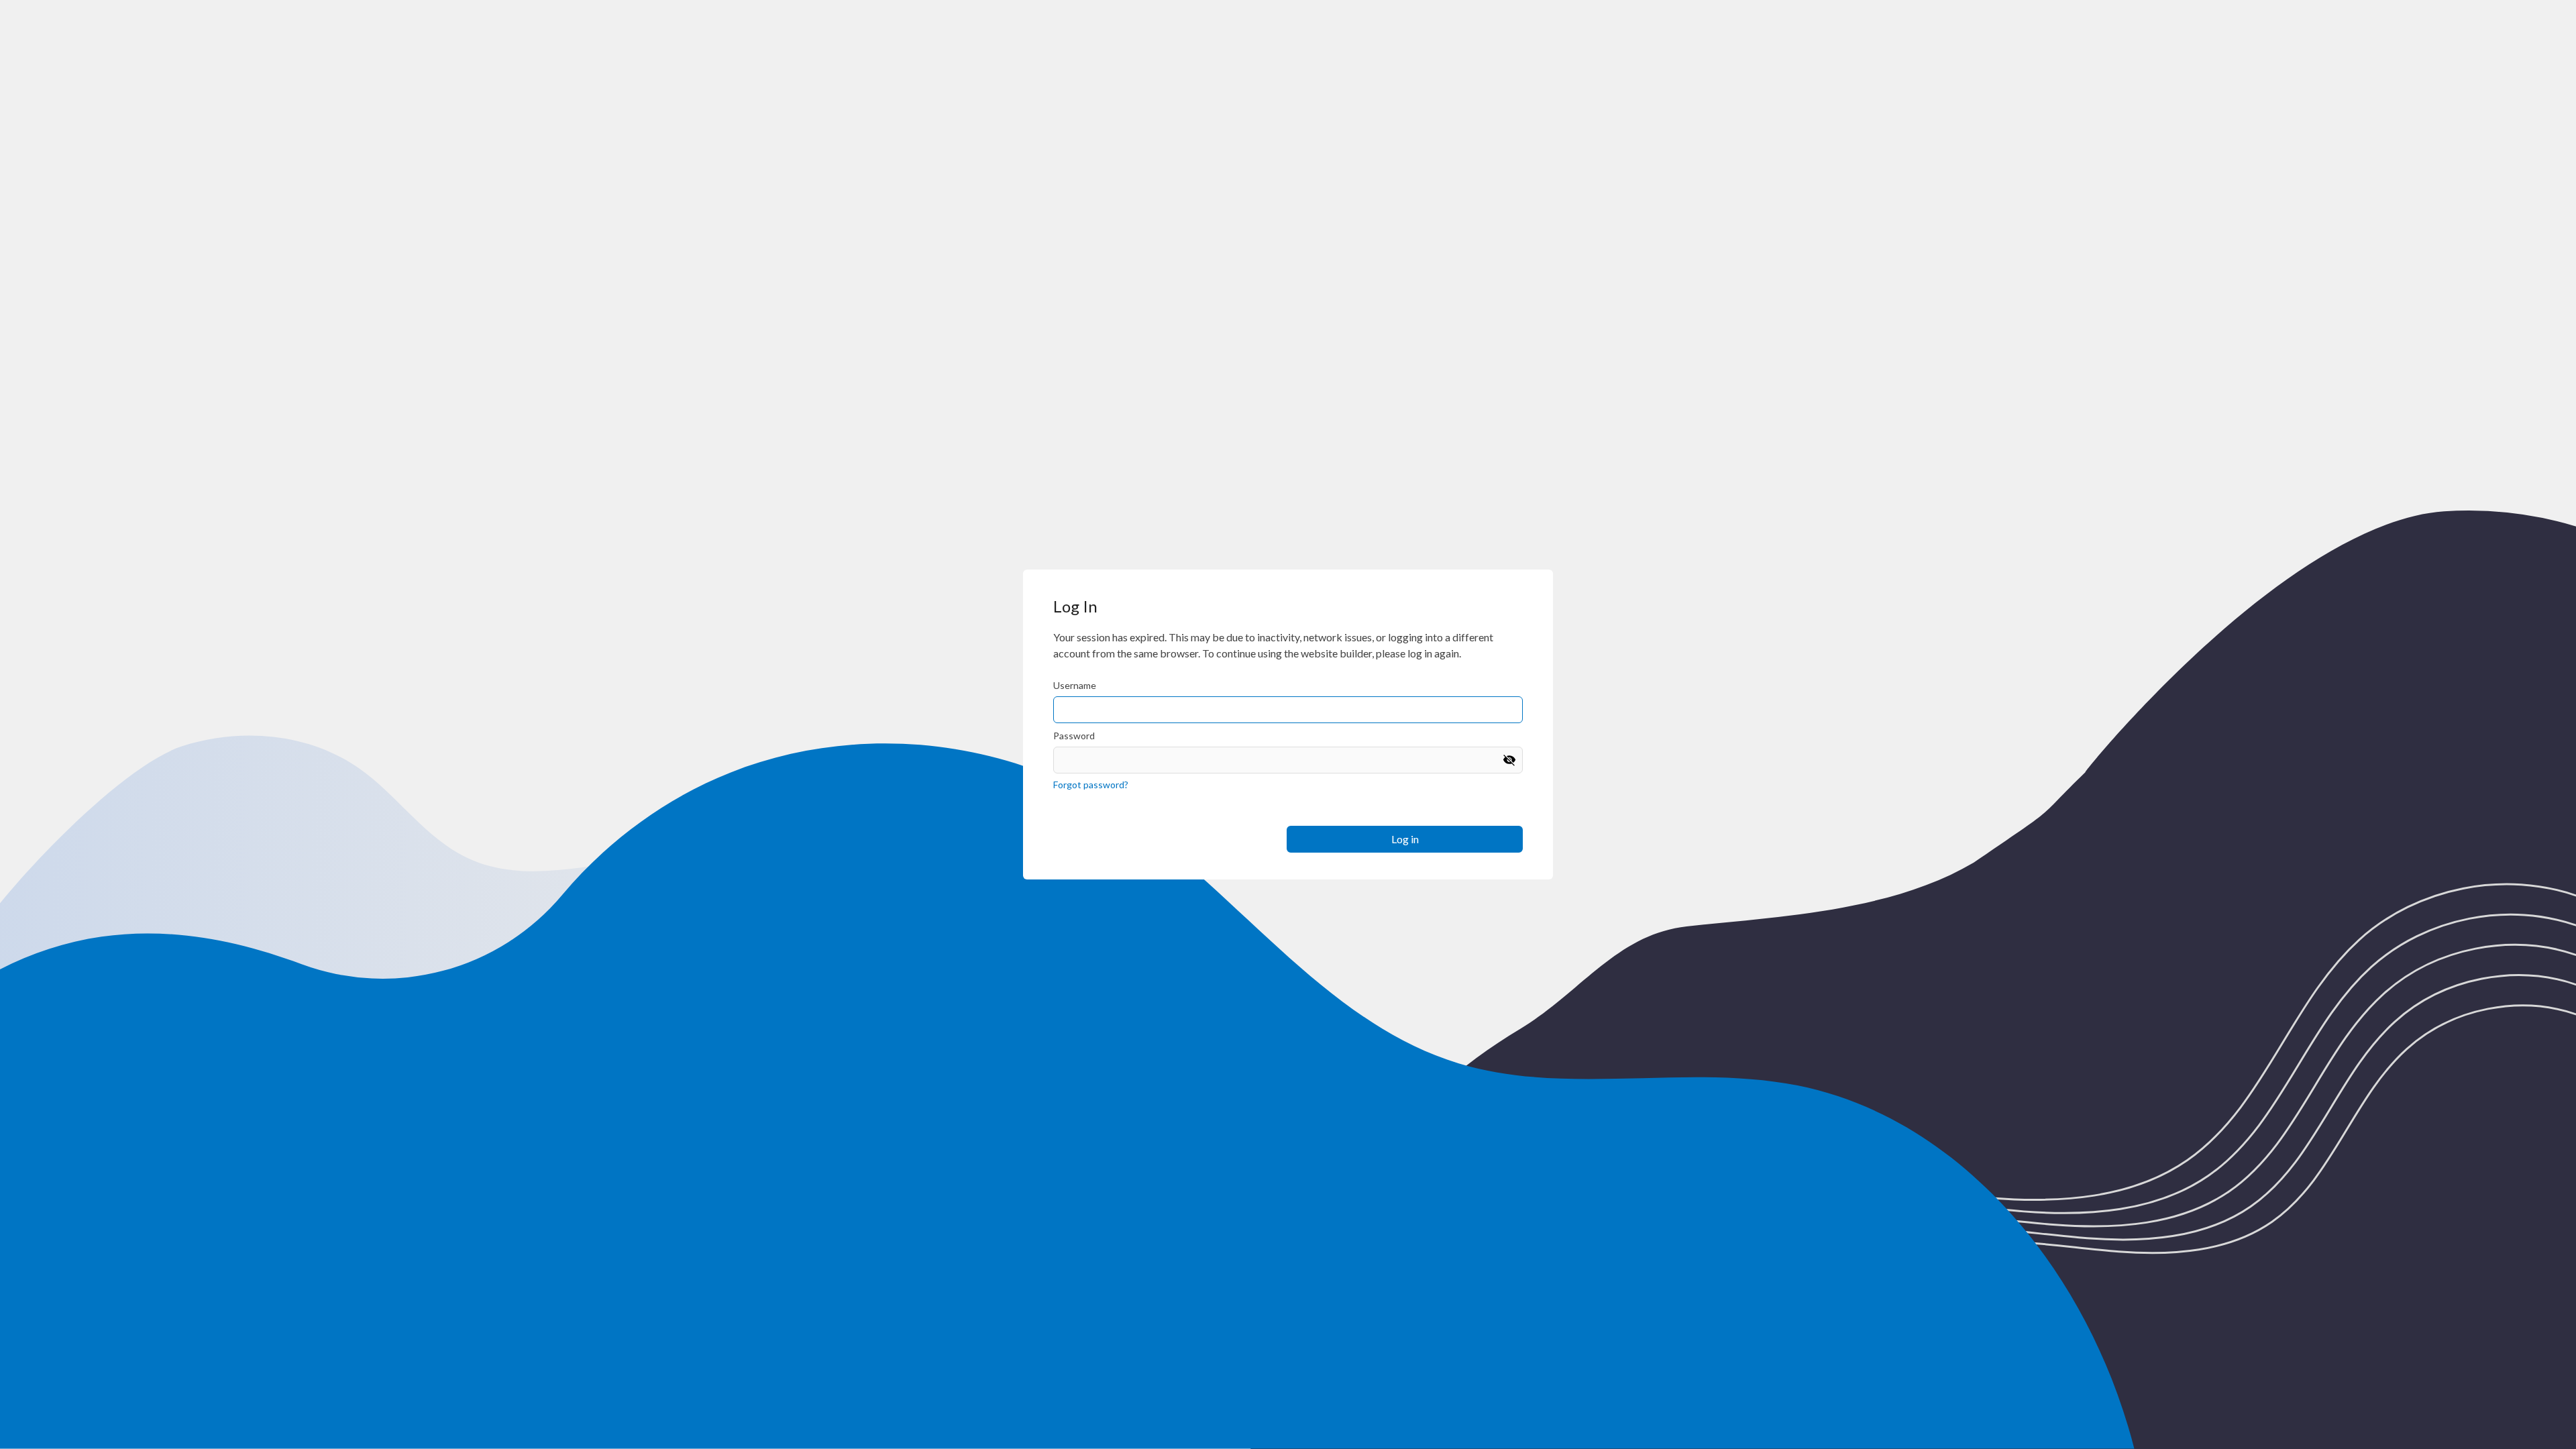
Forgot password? (1091, 785)
